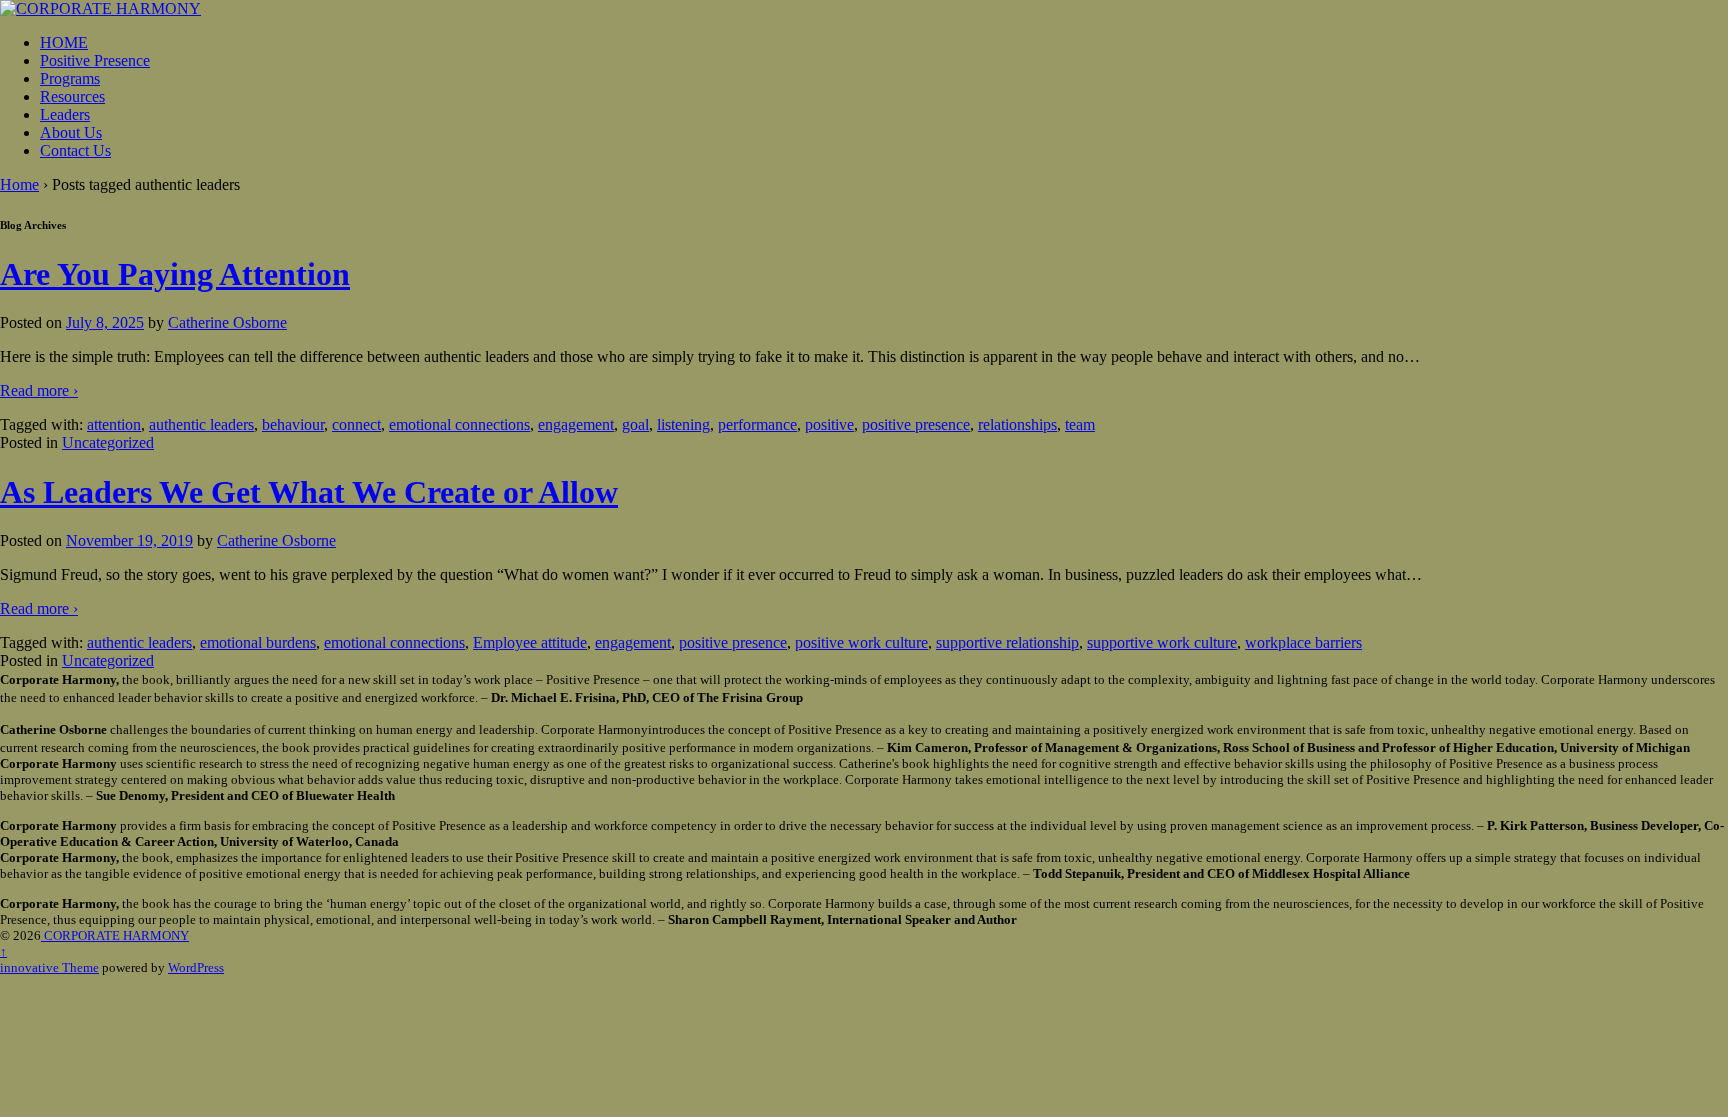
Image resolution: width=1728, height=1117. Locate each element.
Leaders (65, 114)
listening (683, 424)
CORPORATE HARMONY (115, 935)
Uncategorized (108, 442)
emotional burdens (258, 642)
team (1080, 424)
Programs (70, 78)
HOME (64, 42)
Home (19, 184)
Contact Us (75, 150)
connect (356, 424)
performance (757, 424)
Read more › (39, 390)
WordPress (196, 967)
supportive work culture (1162, 642)
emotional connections (459, 424)
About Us (71, 132)
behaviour (293, 424)
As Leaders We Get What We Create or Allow (309, 492)
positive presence (916, 424)
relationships (1017, 424)
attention (114, 424)
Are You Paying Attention (175, 274)
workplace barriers (1303, 642)
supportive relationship (1007, 642)
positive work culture (861, 642)
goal (635, 424)
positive (829, 424)
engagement (576, 424)
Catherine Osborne (227, 322)
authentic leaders (201, 424)
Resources (72, 96)
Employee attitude (530, 642)
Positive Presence (95, 60)
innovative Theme (49, 967)
